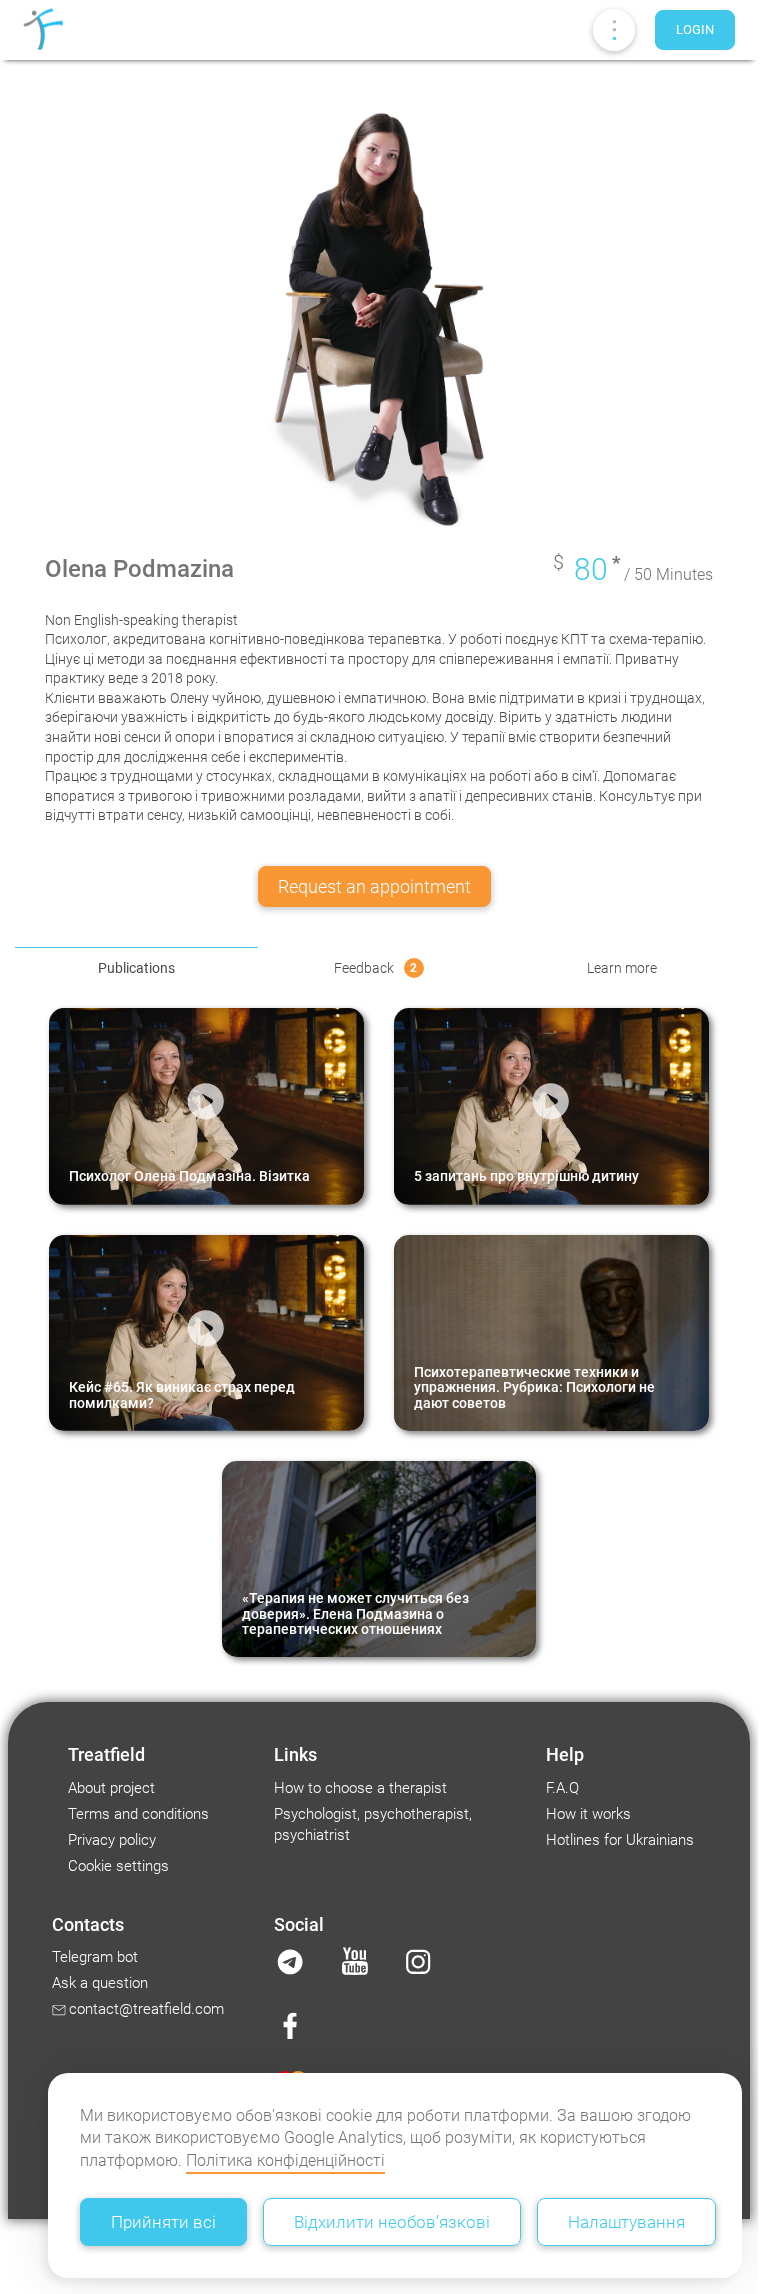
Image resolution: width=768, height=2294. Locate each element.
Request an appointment (374, 886)
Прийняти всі (163, 2222)
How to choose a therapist (360, 1788)
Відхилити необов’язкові (392, 2222)
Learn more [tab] (622, 968)
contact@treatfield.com (146, 2009)
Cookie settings (118, 1866)
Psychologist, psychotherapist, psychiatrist (373, 1824)
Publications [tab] (136, 968)
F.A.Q (562, 1788)
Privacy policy (112, 1840)
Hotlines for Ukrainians (620, 1840)
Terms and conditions (138, 1814)
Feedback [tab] (376, 968)
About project (111, 1788)
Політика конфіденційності (285, 2160)
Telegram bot (95, 1957)
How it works (588, 1814)
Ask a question (100, 1983)
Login (695, 29)
